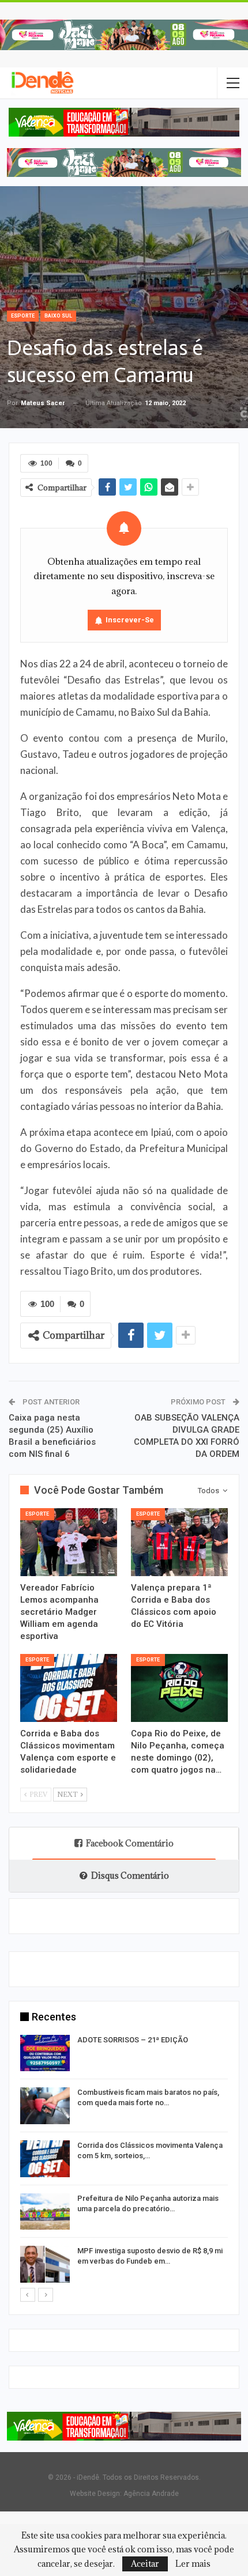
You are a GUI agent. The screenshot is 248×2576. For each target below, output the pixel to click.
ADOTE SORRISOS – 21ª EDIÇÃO (133, 2040)
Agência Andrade (151, 2494)
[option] (124, 2161)
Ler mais (193, 2564)
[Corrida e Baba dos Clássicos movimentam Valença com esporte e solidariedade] (69, 1688)
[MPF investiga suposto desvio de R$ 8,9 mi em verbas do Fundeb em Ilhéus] (45, 2264)
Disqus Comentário (130, 1876)
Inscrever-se (130, 620)
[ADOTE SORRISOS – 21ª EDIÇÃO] (45, 2053)
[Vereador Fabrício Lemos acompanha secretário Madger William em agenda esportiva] (69, 1542)
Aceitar (145, 2564)
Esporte (23, 316)
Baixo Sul (58, 316)
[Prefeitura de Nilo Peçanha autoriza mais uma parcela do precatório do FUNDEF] (45, 2212)
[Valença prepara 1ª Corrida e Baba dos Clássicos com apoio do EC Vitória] (179, 1542)
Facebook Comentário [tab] (130, 1843)
